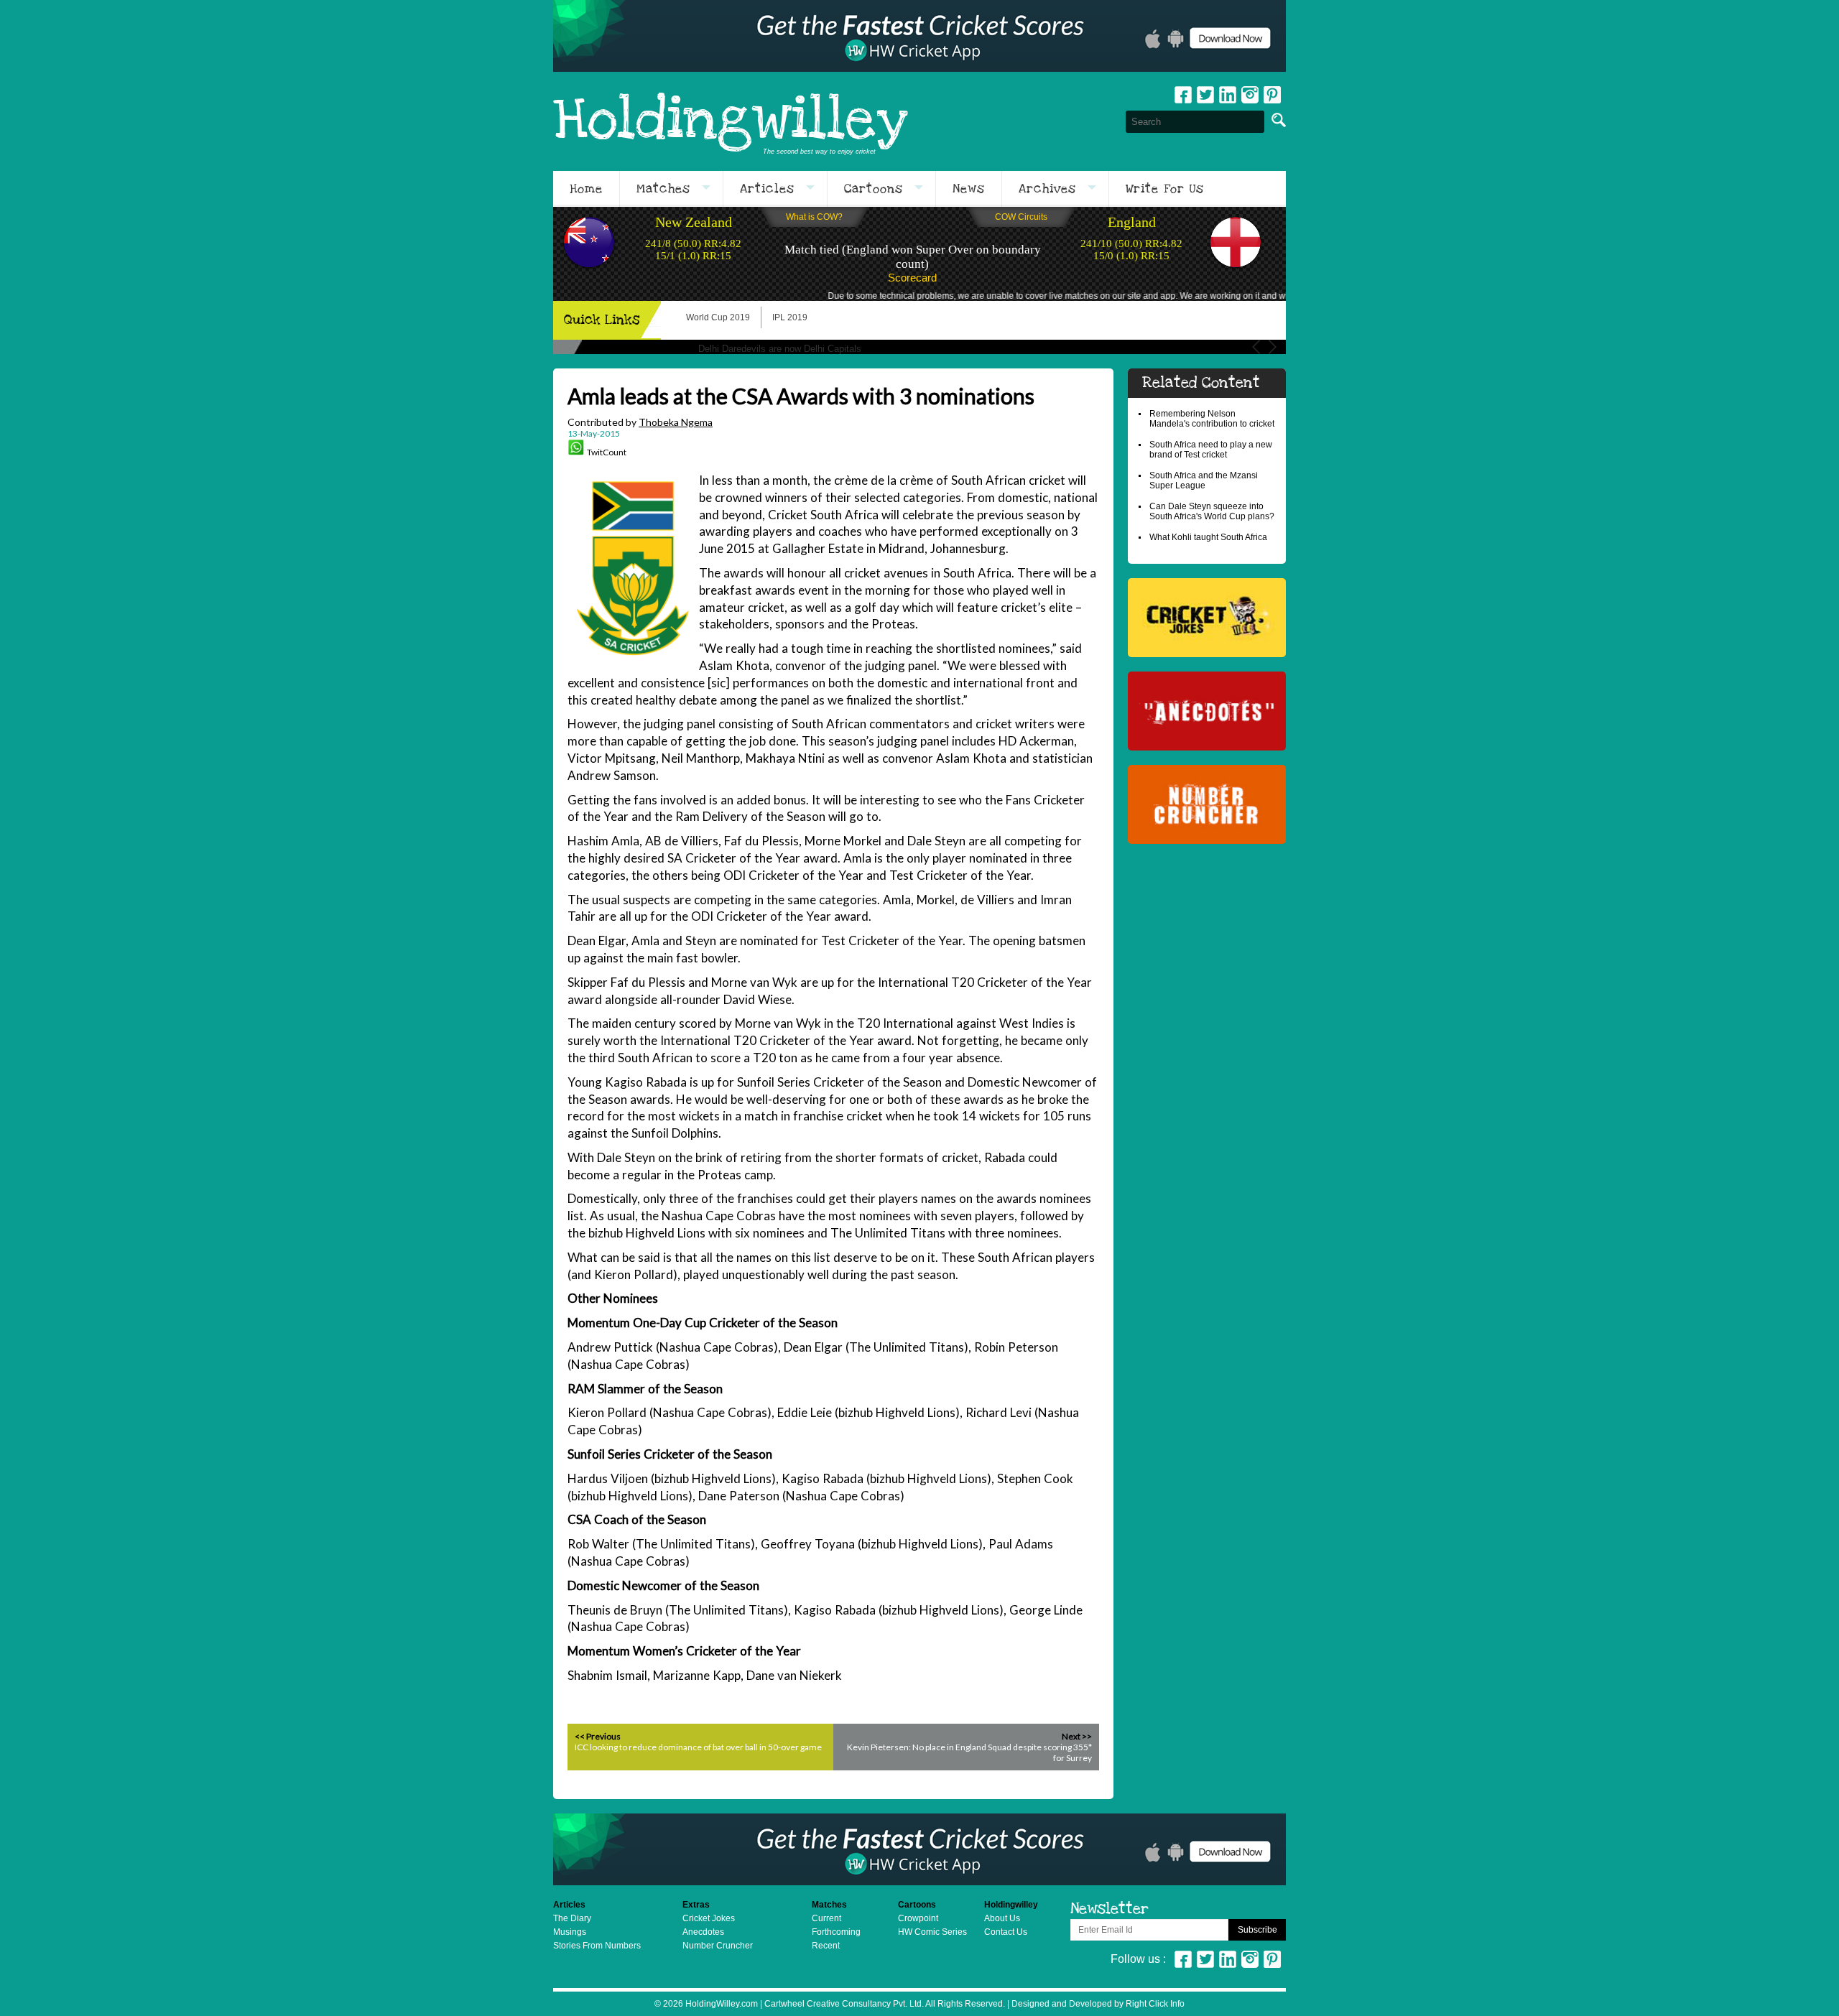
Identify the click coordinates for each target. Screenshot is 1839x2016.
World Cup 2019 (718, 317)
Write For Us (1165, 189)
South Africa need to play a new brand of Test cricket (1211, 450)
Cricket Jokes (709, 1918)
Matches (663, 189)
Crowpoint (918, 1918)
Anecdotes (703, 1932)
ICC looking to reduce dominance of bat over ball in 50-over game (698, 1747)
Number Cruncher (718, 1946)
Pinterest (1272, 1959)
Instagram (1250, 95)
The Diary (572, 1918)
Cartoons (874, 189)
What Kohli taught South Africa (1208, 537)
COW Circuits (1021, 217)
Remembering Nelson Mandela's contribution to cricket (1212, 419)
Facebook (1183, 95)
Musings (570, 1932)
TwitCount (607, 452)
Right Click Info (1154, 2004)
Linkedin (1228, 95)
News (969, 189)
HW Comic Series (932, 1932)
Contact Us (1006, 1932)
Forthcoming (836, 1932)
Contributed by (640, 422)
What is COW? (814, 217)
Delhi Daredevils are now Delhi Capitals (780, 349)
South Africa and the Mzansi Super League (1204, 480)
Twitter (1205, 95)
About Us (1002, 1918)
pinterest (1272, 95)
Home (586, 189)
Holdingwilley (731, 121)
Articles (767, 189)
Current (826, 1918)
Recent (826, 1946)
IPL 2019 (790, 317)
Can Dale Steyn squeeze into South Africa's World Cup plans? (1212, 511)
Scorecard (912, 278)
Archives (1047, 189)
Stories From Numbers (597, 1946)
